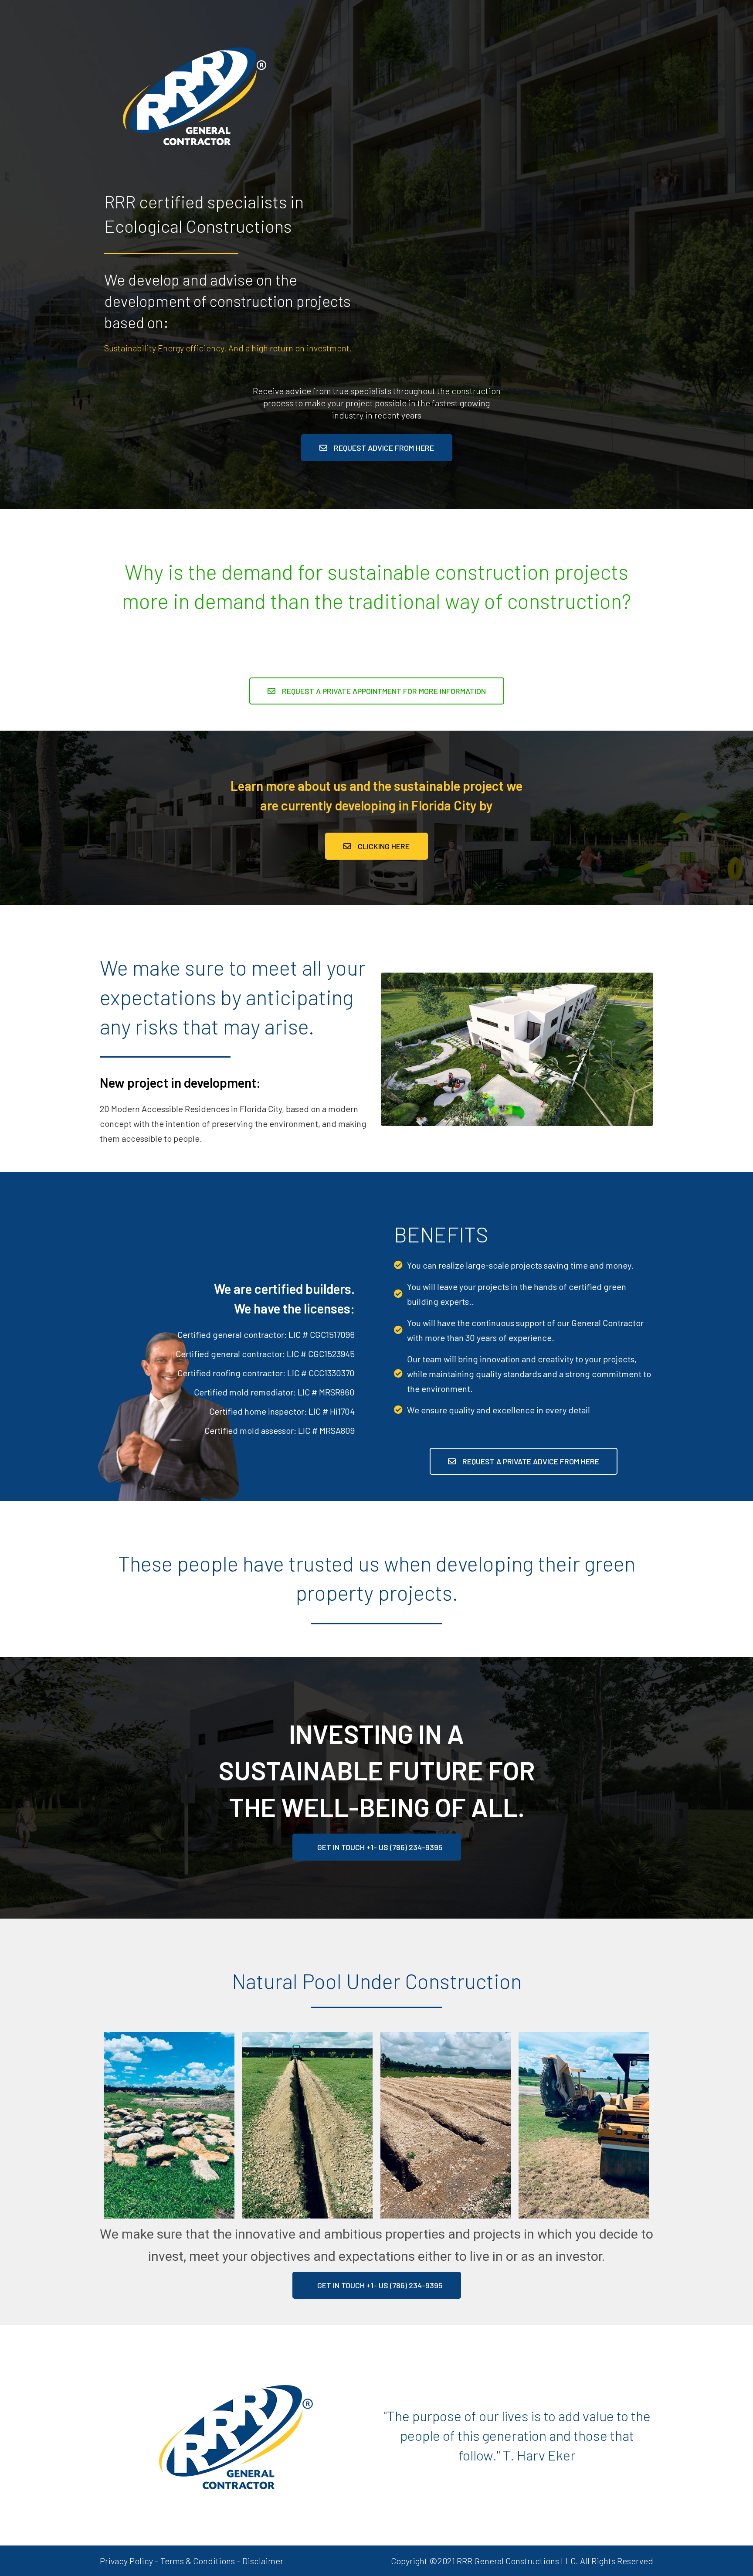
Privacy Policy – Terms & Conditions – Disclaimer (192, 2561)
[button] (377, 448)
